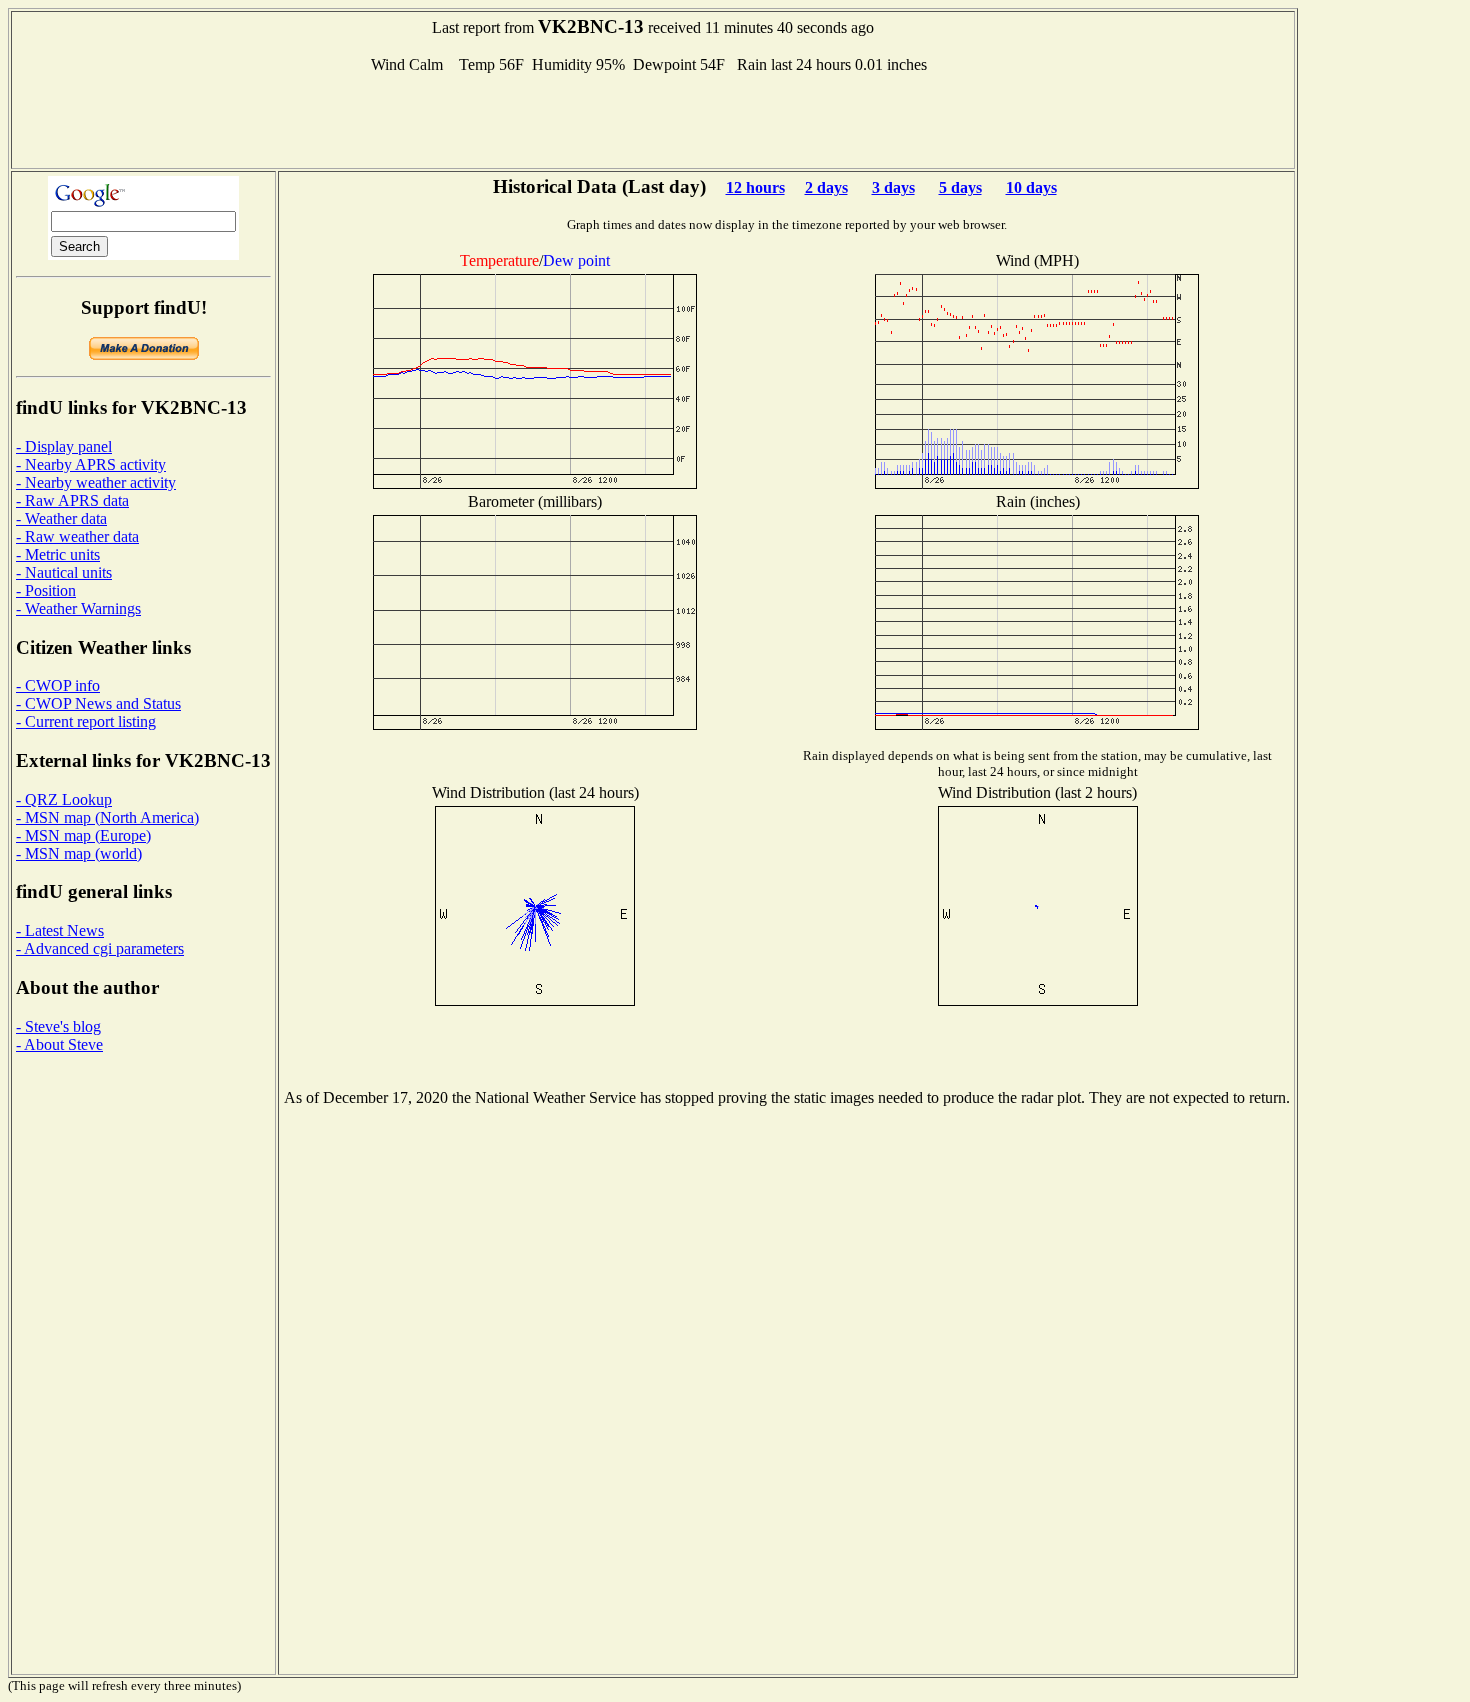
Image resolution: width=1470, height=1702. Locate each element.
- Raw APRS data (72, 500)
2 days (826, 187)
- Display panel (64, 446)
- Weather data (61, 518)
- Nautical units (64, 572)
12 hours (755, 187)
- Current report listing (86, 721)
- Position (46, 590)
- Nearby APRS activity (91, 464)
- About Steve (59, 1044)
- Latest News (60, 930)
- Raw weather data (77, 536)
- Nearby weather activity (96, 482)
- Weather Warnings (78, 608)
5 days (960, 187)
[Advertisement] (653, 119)
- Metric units (58, 554)
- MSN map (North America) (107, 817)
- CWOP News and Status (98, 703)
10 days (1031, 187)
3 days (893, 187)
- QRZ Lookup (64, 799)
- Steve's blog (58, 1026)
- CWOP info (58, 685)
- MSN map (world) (79, 853)
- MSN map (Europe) (83, 835)
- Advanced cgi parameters (100, 948)
